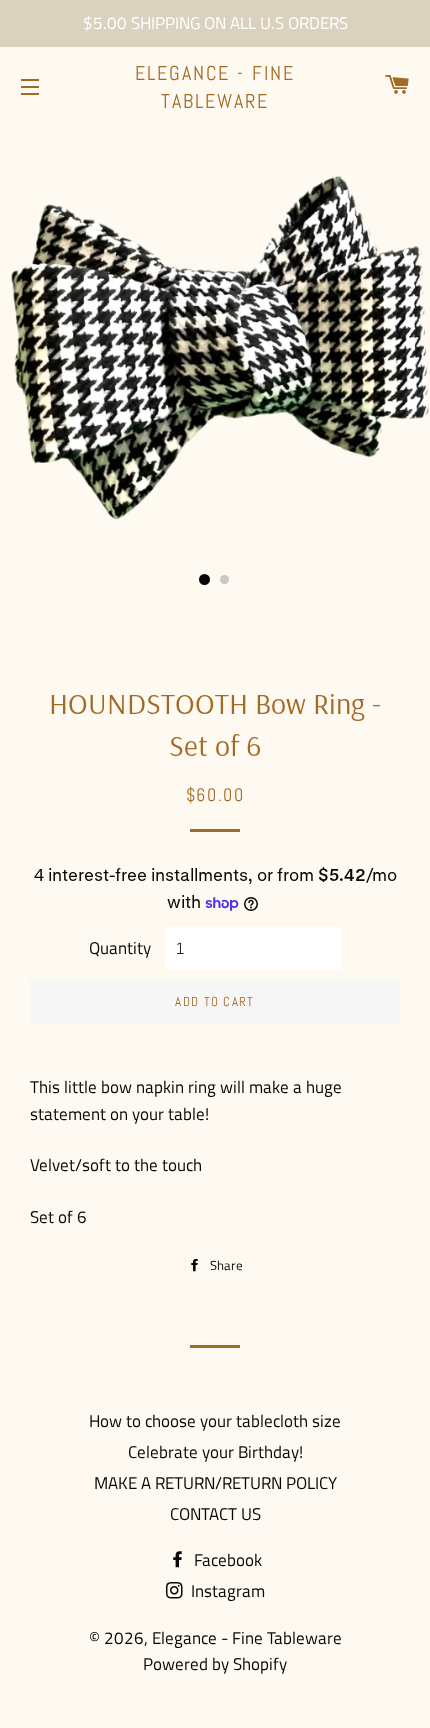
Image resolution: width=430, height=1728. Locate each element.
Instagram (226, 1591)
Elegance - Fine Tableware (215, 87)
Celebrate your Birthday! (215, 1452)
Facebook (226, 1560)
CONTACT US (215, 1514)
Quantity (120, 948)
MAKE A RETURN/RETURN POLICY (215, 1483)
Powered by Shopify (215, 1664)
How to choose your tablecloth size (215, 1421)
